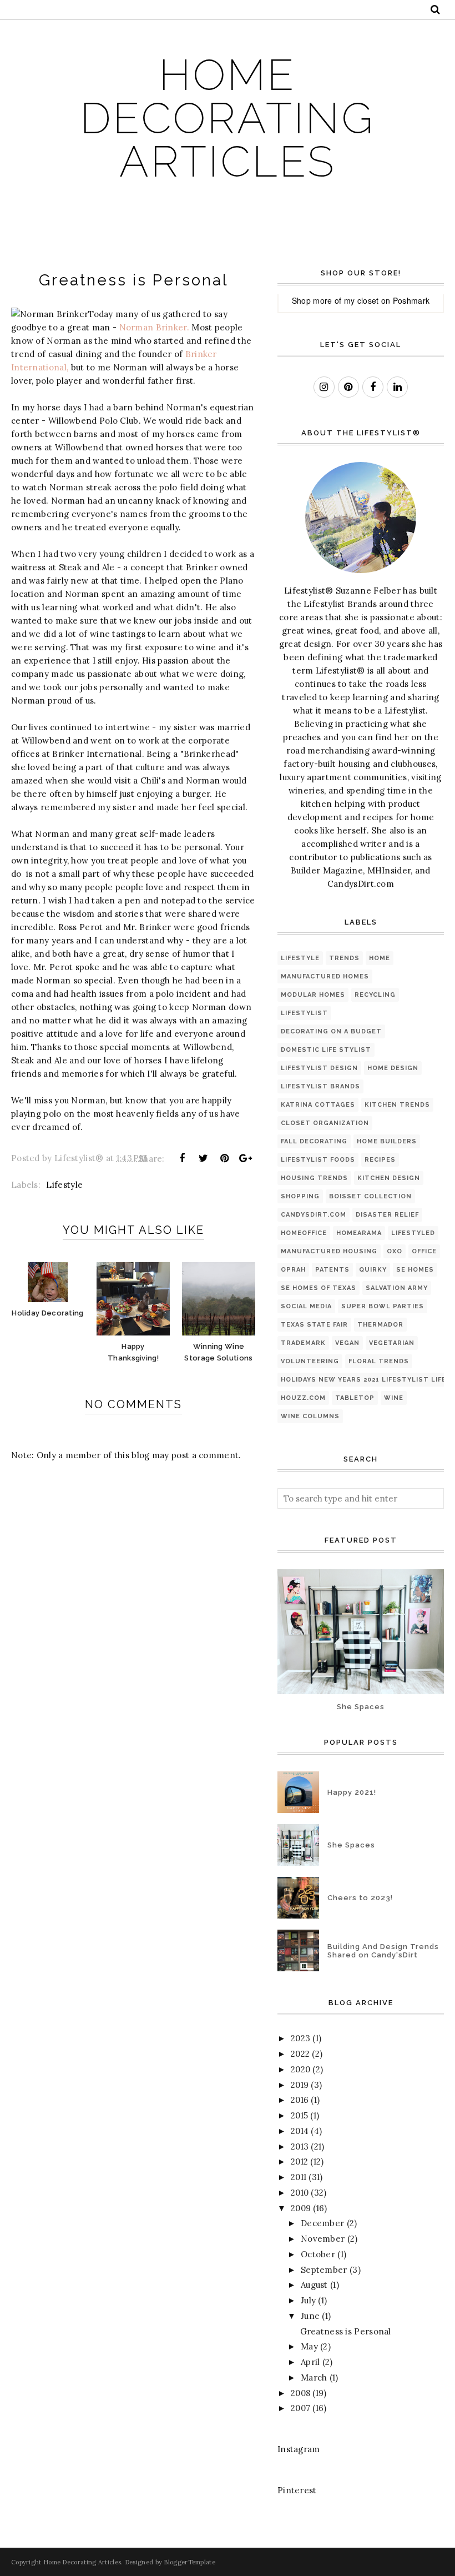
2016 (300, 2100)
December (322, 2223)
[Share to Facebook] (182, 1158)
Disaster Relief (387, 1215)
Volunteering (310, 1361)
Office (424, 1251)
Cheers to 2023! (360, 1898)
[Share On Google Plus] (246, 1158)
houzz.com (303, 1398)
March (314, 2377)
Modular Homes (313, 995)
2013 (300, 2146)
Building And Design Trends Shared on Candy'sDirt (383, 1951)
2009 (301, 2208)
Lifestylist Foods (318, 1160)
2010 (300, 2193)
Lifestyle (64, 1185)
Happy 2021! (352, 1792)
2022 (300, 2054)
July (308, 2300)
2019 (300, 2085)
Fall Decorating (314, 1141)
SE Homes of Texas (318, 1288)
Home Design (393, 1068)
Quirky (373, 1270)
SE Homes (415, 1270)
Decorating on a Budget (331, 1031)
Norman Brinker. (155, 327)
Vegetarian (392, 1343)
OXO (395, 1251)
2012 (299, 2161)
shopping (300, 1196)
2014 (300, 2131)
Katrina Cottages (318, 1105)
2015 (299, 2115)
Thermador (380, 1325)
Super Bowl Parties (383, 1306)
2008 (300, 2393)
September (324, 2270)
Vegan (347, 1343)
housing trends (314, 1178)
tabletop (355, 1398)
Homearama (359, 1233)
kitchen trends (397, 1105)
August (314, 2285)
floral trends (379, 1361)
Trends (344, 958)
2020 (300, 2069)
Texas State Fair (314, 1325)
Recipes (380, 1160)
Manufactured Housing (329, 1251)
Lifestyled (413, 1233)
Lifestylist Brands (320, 1086)
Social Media (306, 1306)
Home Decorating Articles (228, 118)
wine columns (310, 1416)
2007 (300, 2408)
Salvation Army (397, 1288)
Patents (332, 1270)
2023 (300, 2038)
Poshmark (411, 300)
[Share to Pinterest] (225, 1158)
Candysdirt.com (314, 1215)
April (310, 2362)
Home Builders (387, 1141)
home (380, 958)
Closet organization (325, 1123)
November (323, 2239)
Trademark (303, 1343)
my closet (362, 300)
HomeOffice (304, 1233)
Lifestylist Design (319, 1068)
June (310, 2316)
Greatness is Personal (346, 2331)
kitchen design (389, 1178)
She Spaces (361, 1707)
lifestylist (304, 1013)
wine (394, 1398)
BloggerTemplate (189, 2562)
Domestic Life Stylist (326, 1050)
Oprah (293, 1270)
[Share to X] (203, 1158)
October (318, 2254)
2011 (299, 2177)
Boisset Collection (370, 1196)
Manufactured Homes (325, 976)
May (309, 2346)
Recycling (375, 995)
